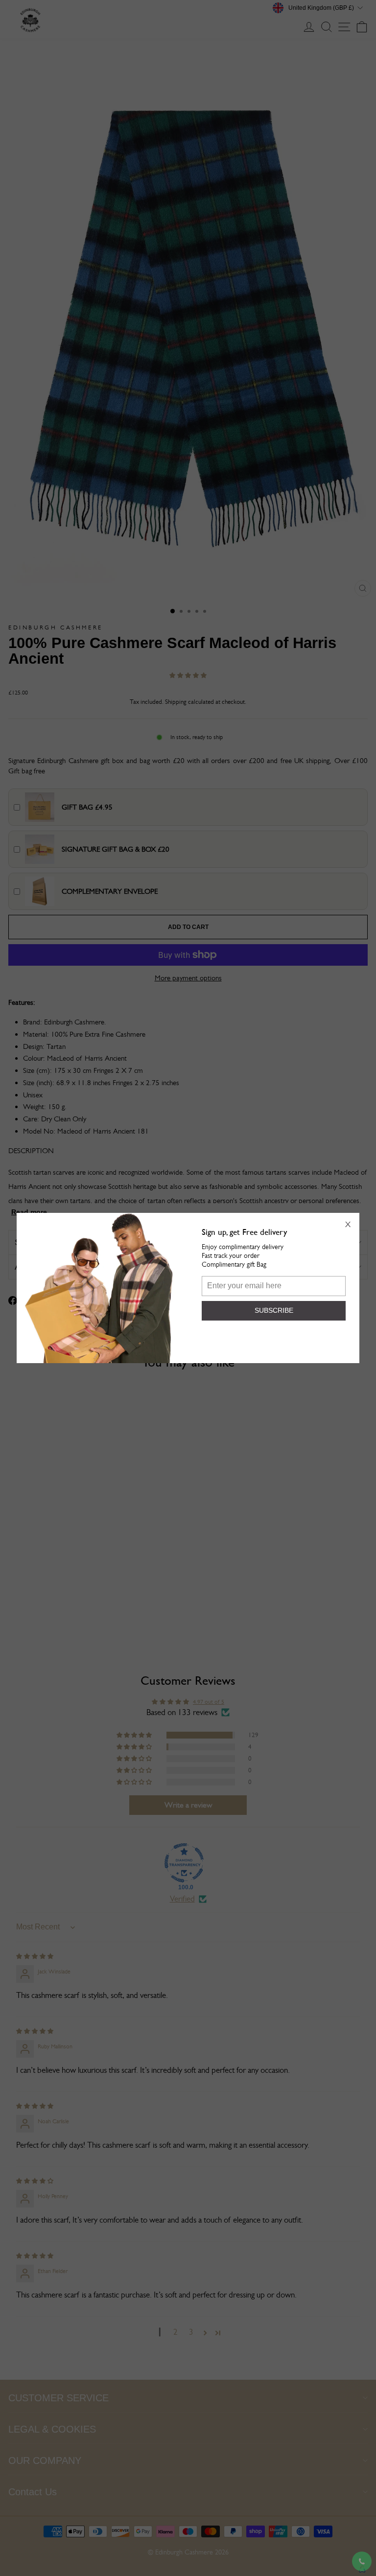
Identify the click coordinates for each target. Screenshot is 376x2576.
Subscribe (274, 1310)
